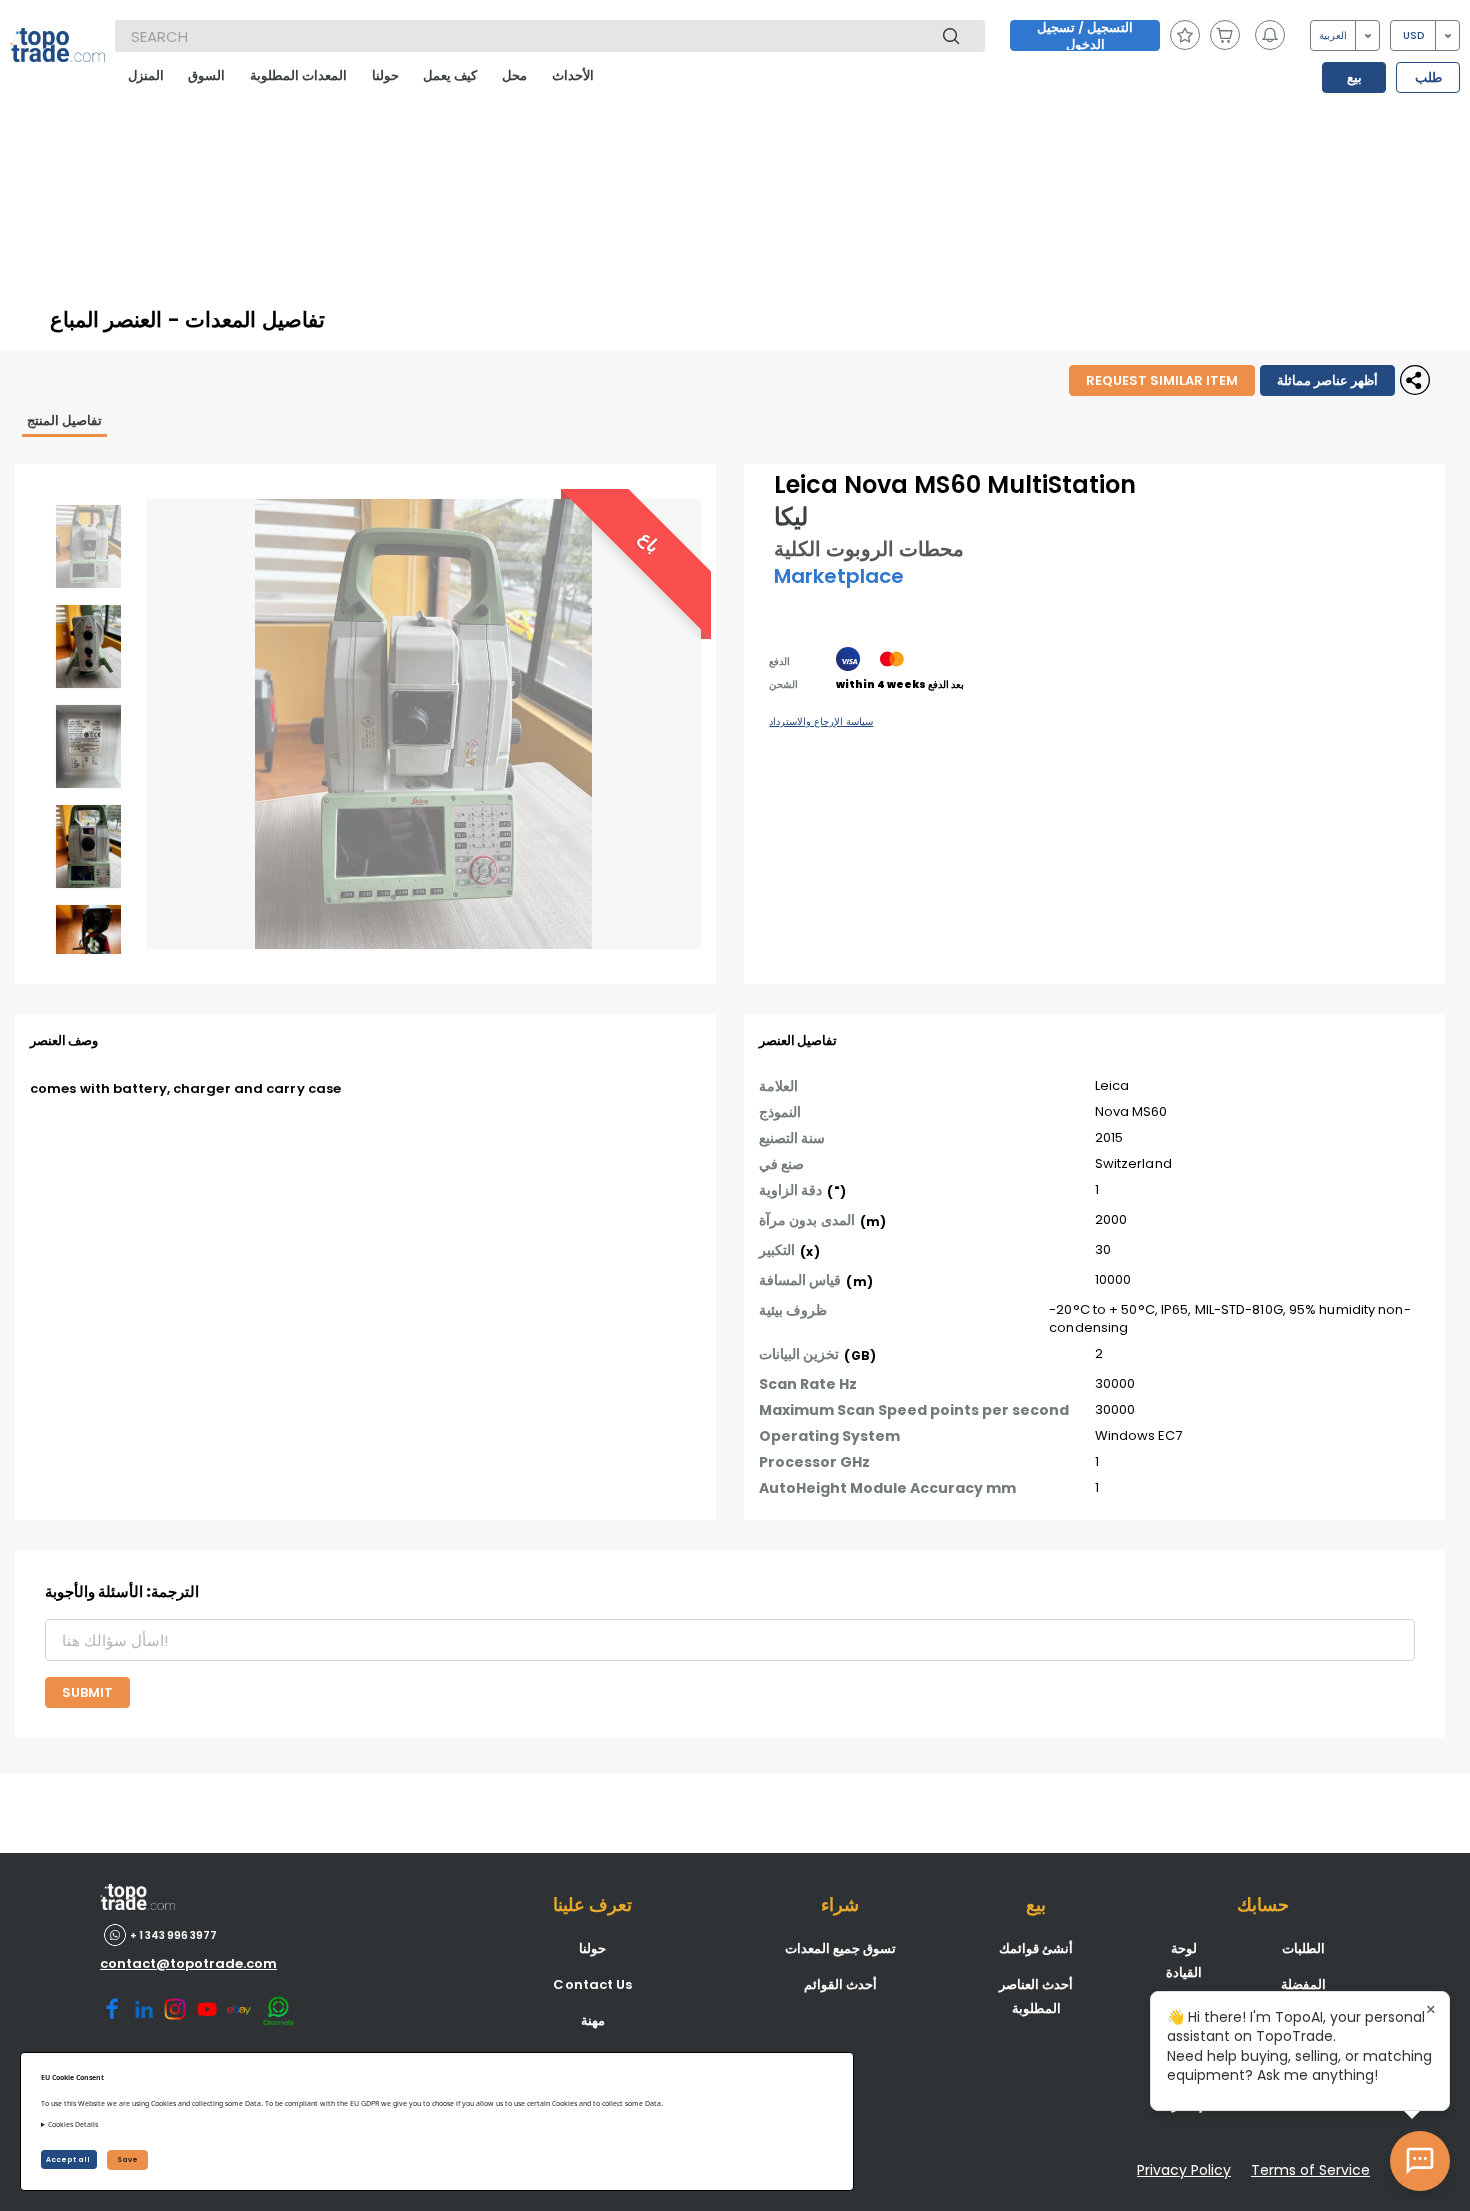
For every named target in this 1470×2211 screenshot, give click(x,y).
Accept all (69, 2159)
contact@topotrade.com (188, 1963)
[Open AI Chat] (1420, 2161)
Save (127, 2159)
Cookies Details (73, 2124)
